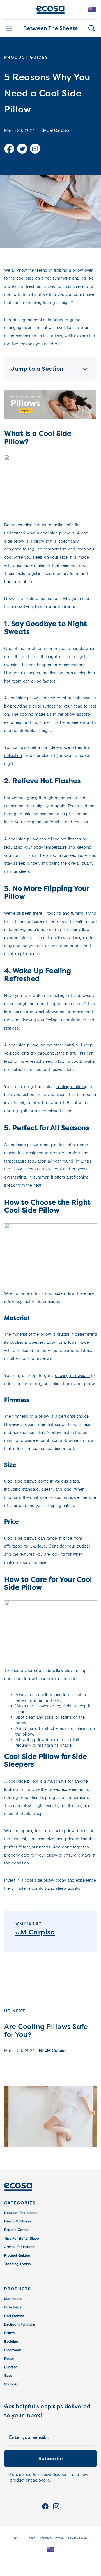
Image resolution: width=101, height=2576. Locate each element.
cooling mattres (70, 1087)
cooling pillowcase (72, 1376)
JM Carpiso (58, 130)
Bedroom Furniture (19, 2324)
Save (8, 2376)
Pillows (10, 2333)
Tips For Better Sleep (22, 2238)
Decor (9, 2359)
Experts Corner (16, 2230)
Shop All (11, 2384)
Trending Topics (18, 2264)
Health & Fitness (18, 2221)
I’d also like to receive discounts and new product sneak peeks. (49, 2477)
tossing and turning (66, 913)
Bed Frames (14, 2316)
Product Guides (17, 2256)
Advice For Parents (20, 2247)
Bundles (11, 2367)
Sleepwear (13, 2350)
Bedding (11, 2341)
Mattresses (13, 2299)
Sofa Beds (13, 2307)
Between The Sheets (50, 28)
